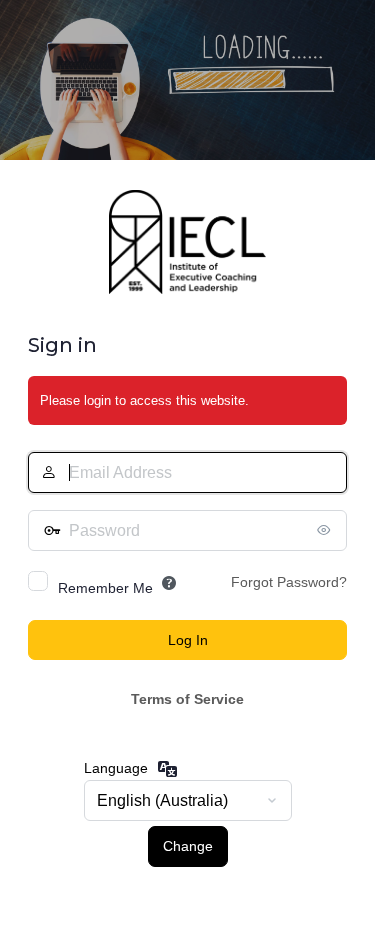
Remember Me (105, 588)
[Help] (169, 583)
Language (116, 768)
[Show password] (327, 530)
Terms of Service (187, 699)
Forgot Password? (289, 582)
